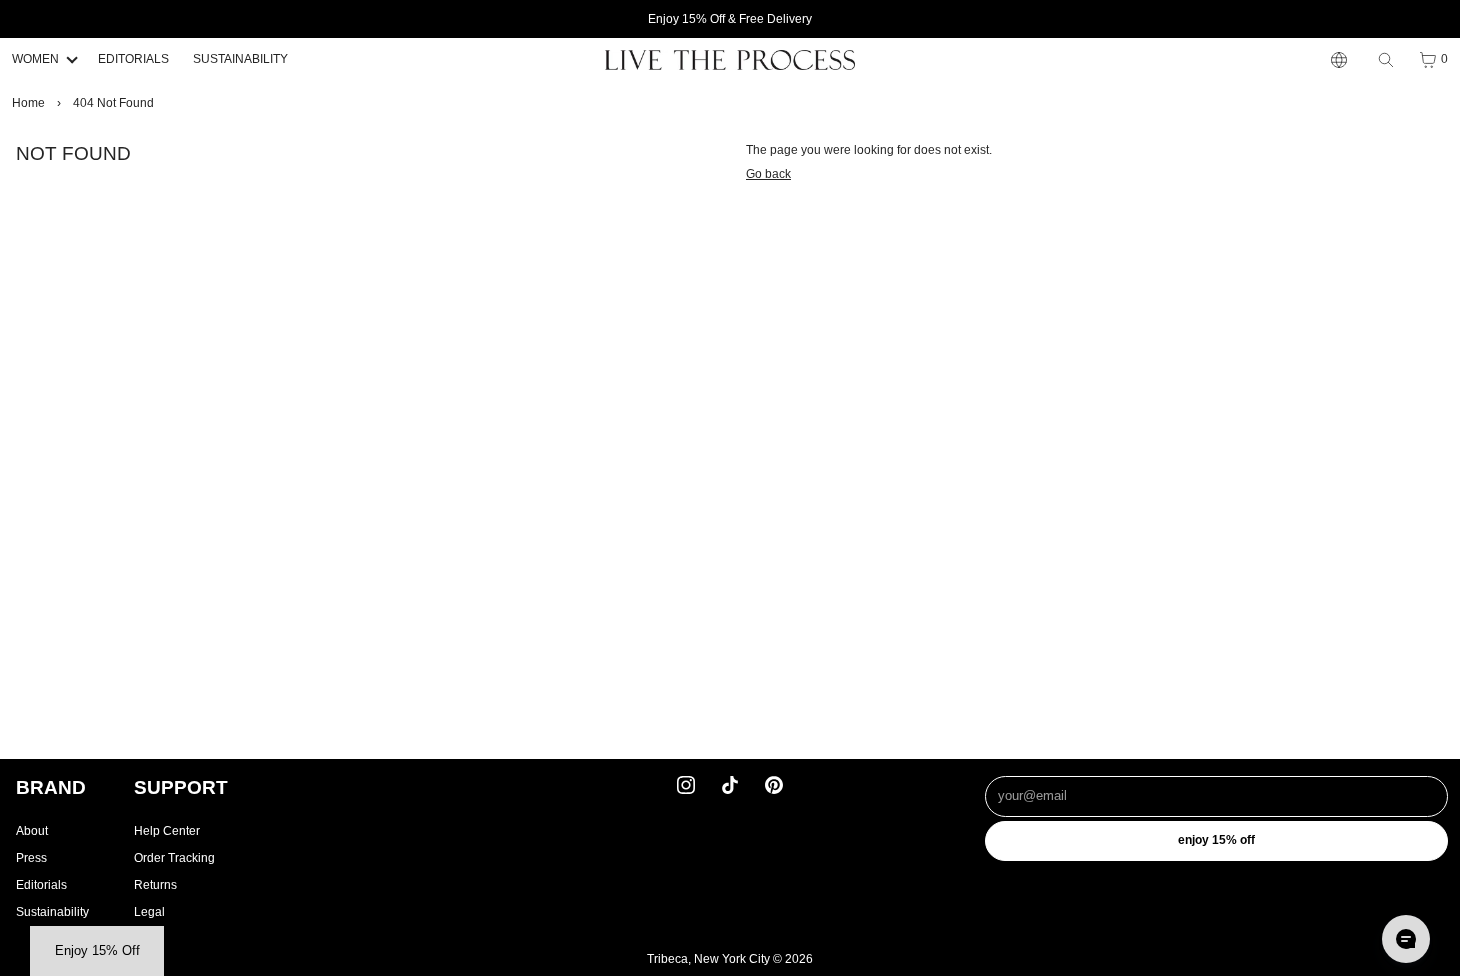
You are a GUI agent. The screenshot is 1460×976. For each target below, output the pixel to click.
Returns (155, 885)
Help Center (167, 831)
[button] (97, 951)
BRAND (51, 787)
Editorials (41, 885)
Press (31, 858)
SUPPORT (181, 787)
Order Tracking (174, 858)
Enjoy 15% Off (1216, 840)
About (32, 831)
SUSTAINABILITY (240, 59)
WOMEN (35, 59)
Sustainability (52, 912)
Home (28, 103)
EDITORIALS (133, 59)
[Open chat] (1406, 939)
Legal (149, 912)
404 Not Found (113, 103)
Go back (768, 174)
